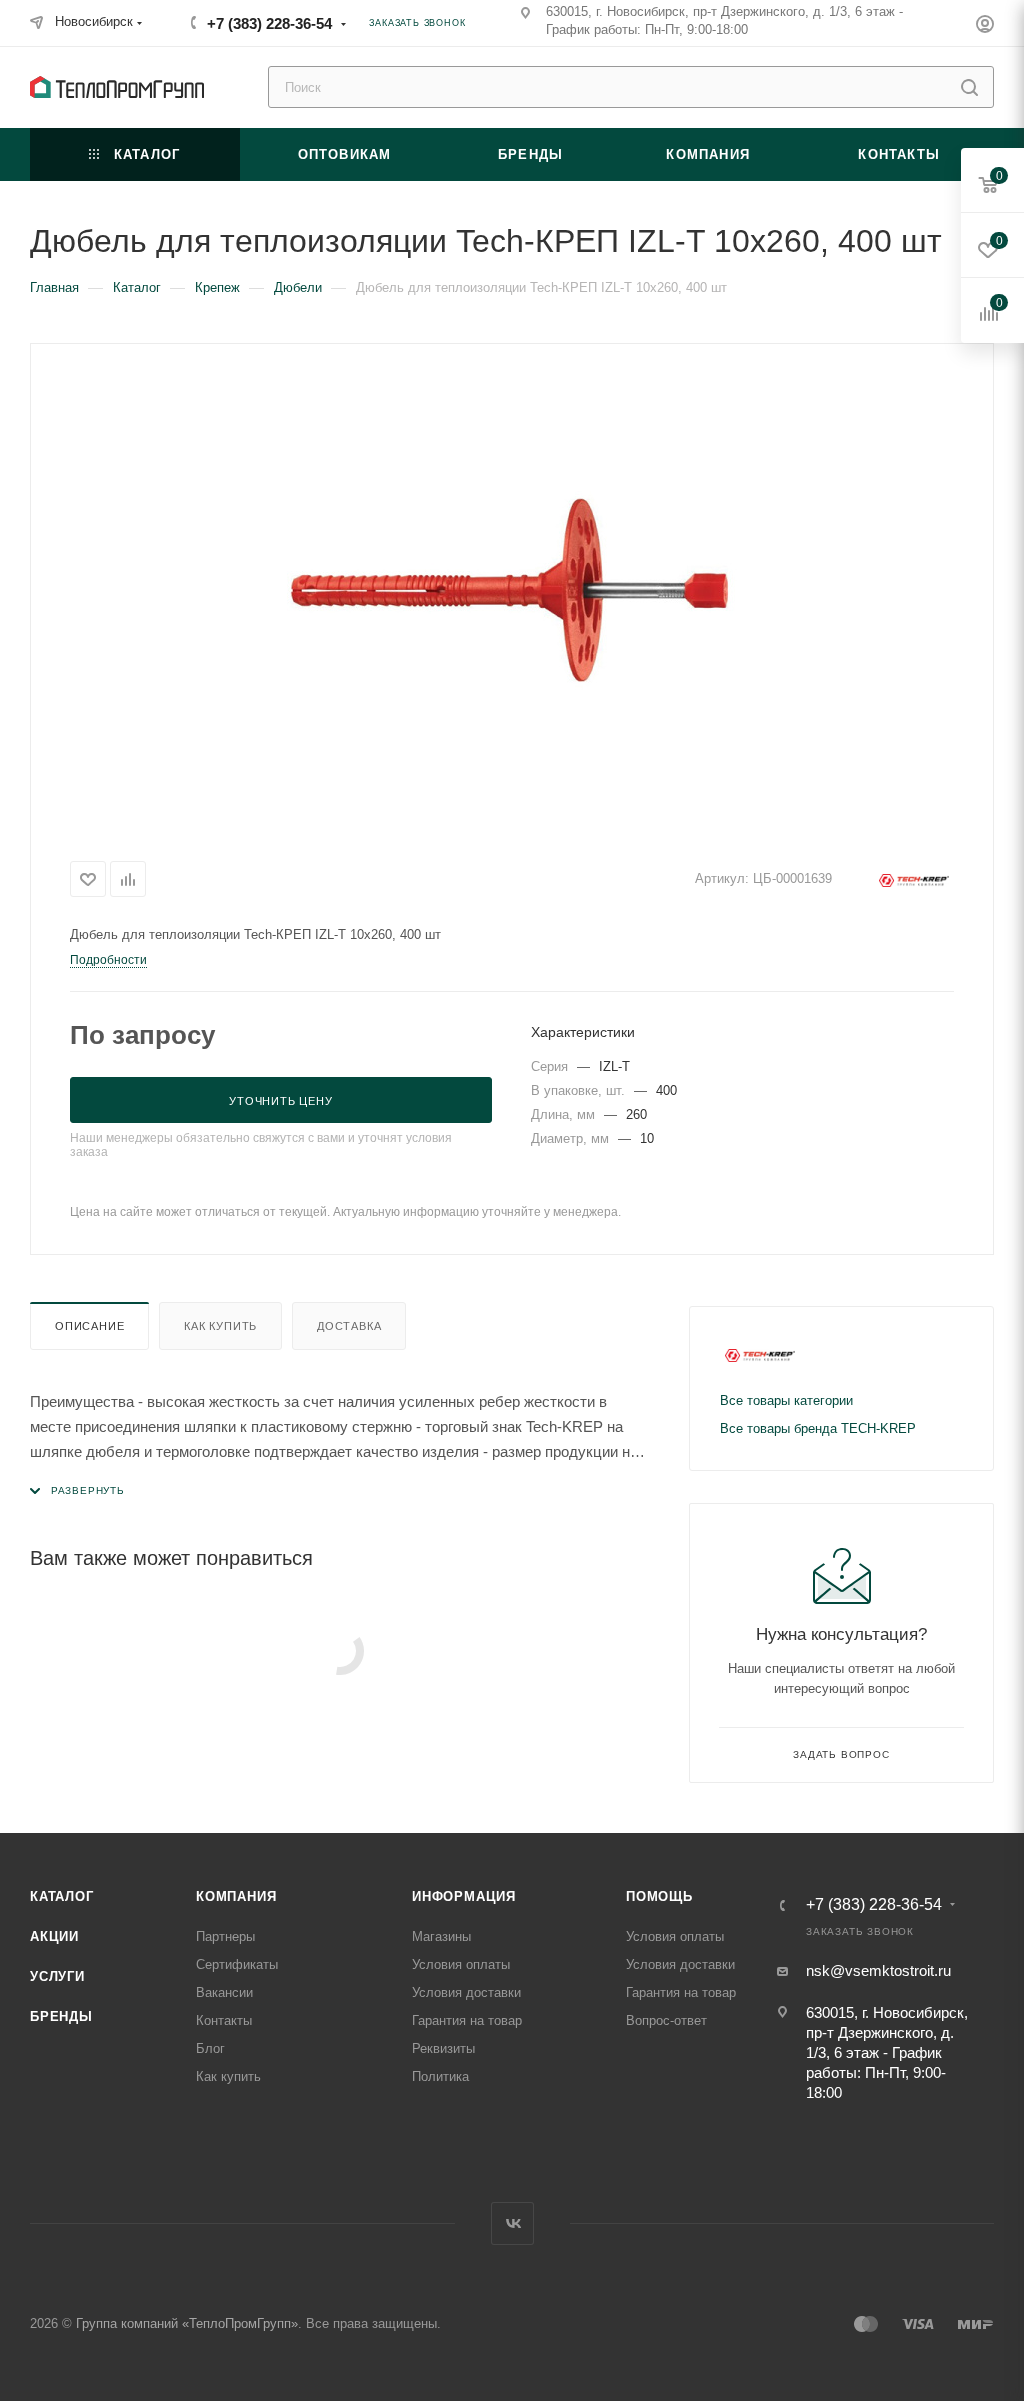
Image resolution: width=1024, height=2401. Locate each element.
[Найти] (969, 87)
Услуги (57, 1976)
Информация (464, 1896)
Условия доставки (466, 1992)
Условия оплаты (461, 1964)
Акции (54, 1936)
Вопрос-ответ (666, 2020)
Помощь (659, 1896)
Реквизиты (443, 2048)
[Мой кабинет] (985, 26)
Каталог (62, 1896)
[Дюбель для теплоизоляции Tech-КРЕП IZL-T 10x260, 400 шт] (512, 596)
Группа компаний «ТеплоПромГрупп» (187, 2323)
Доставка (349, 1326)
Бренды (61, 2016)
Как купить (220, 1326)
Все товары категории (786, 1400)
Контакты (224, 2020)
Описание (89, 1326)
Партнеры (225, 1936)
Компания (236, 1896)
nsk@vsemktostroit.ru (878, 1970)
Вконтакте (512, 2223)
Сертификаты (237, 1964)
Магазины (441, 1936)
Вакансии (224, 1992)
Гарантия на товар (467, 2020)
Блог (210, 2048)
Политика (440, 2076)
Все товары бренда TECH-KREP (818, 1428)
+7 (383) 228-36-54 (269, 23)
